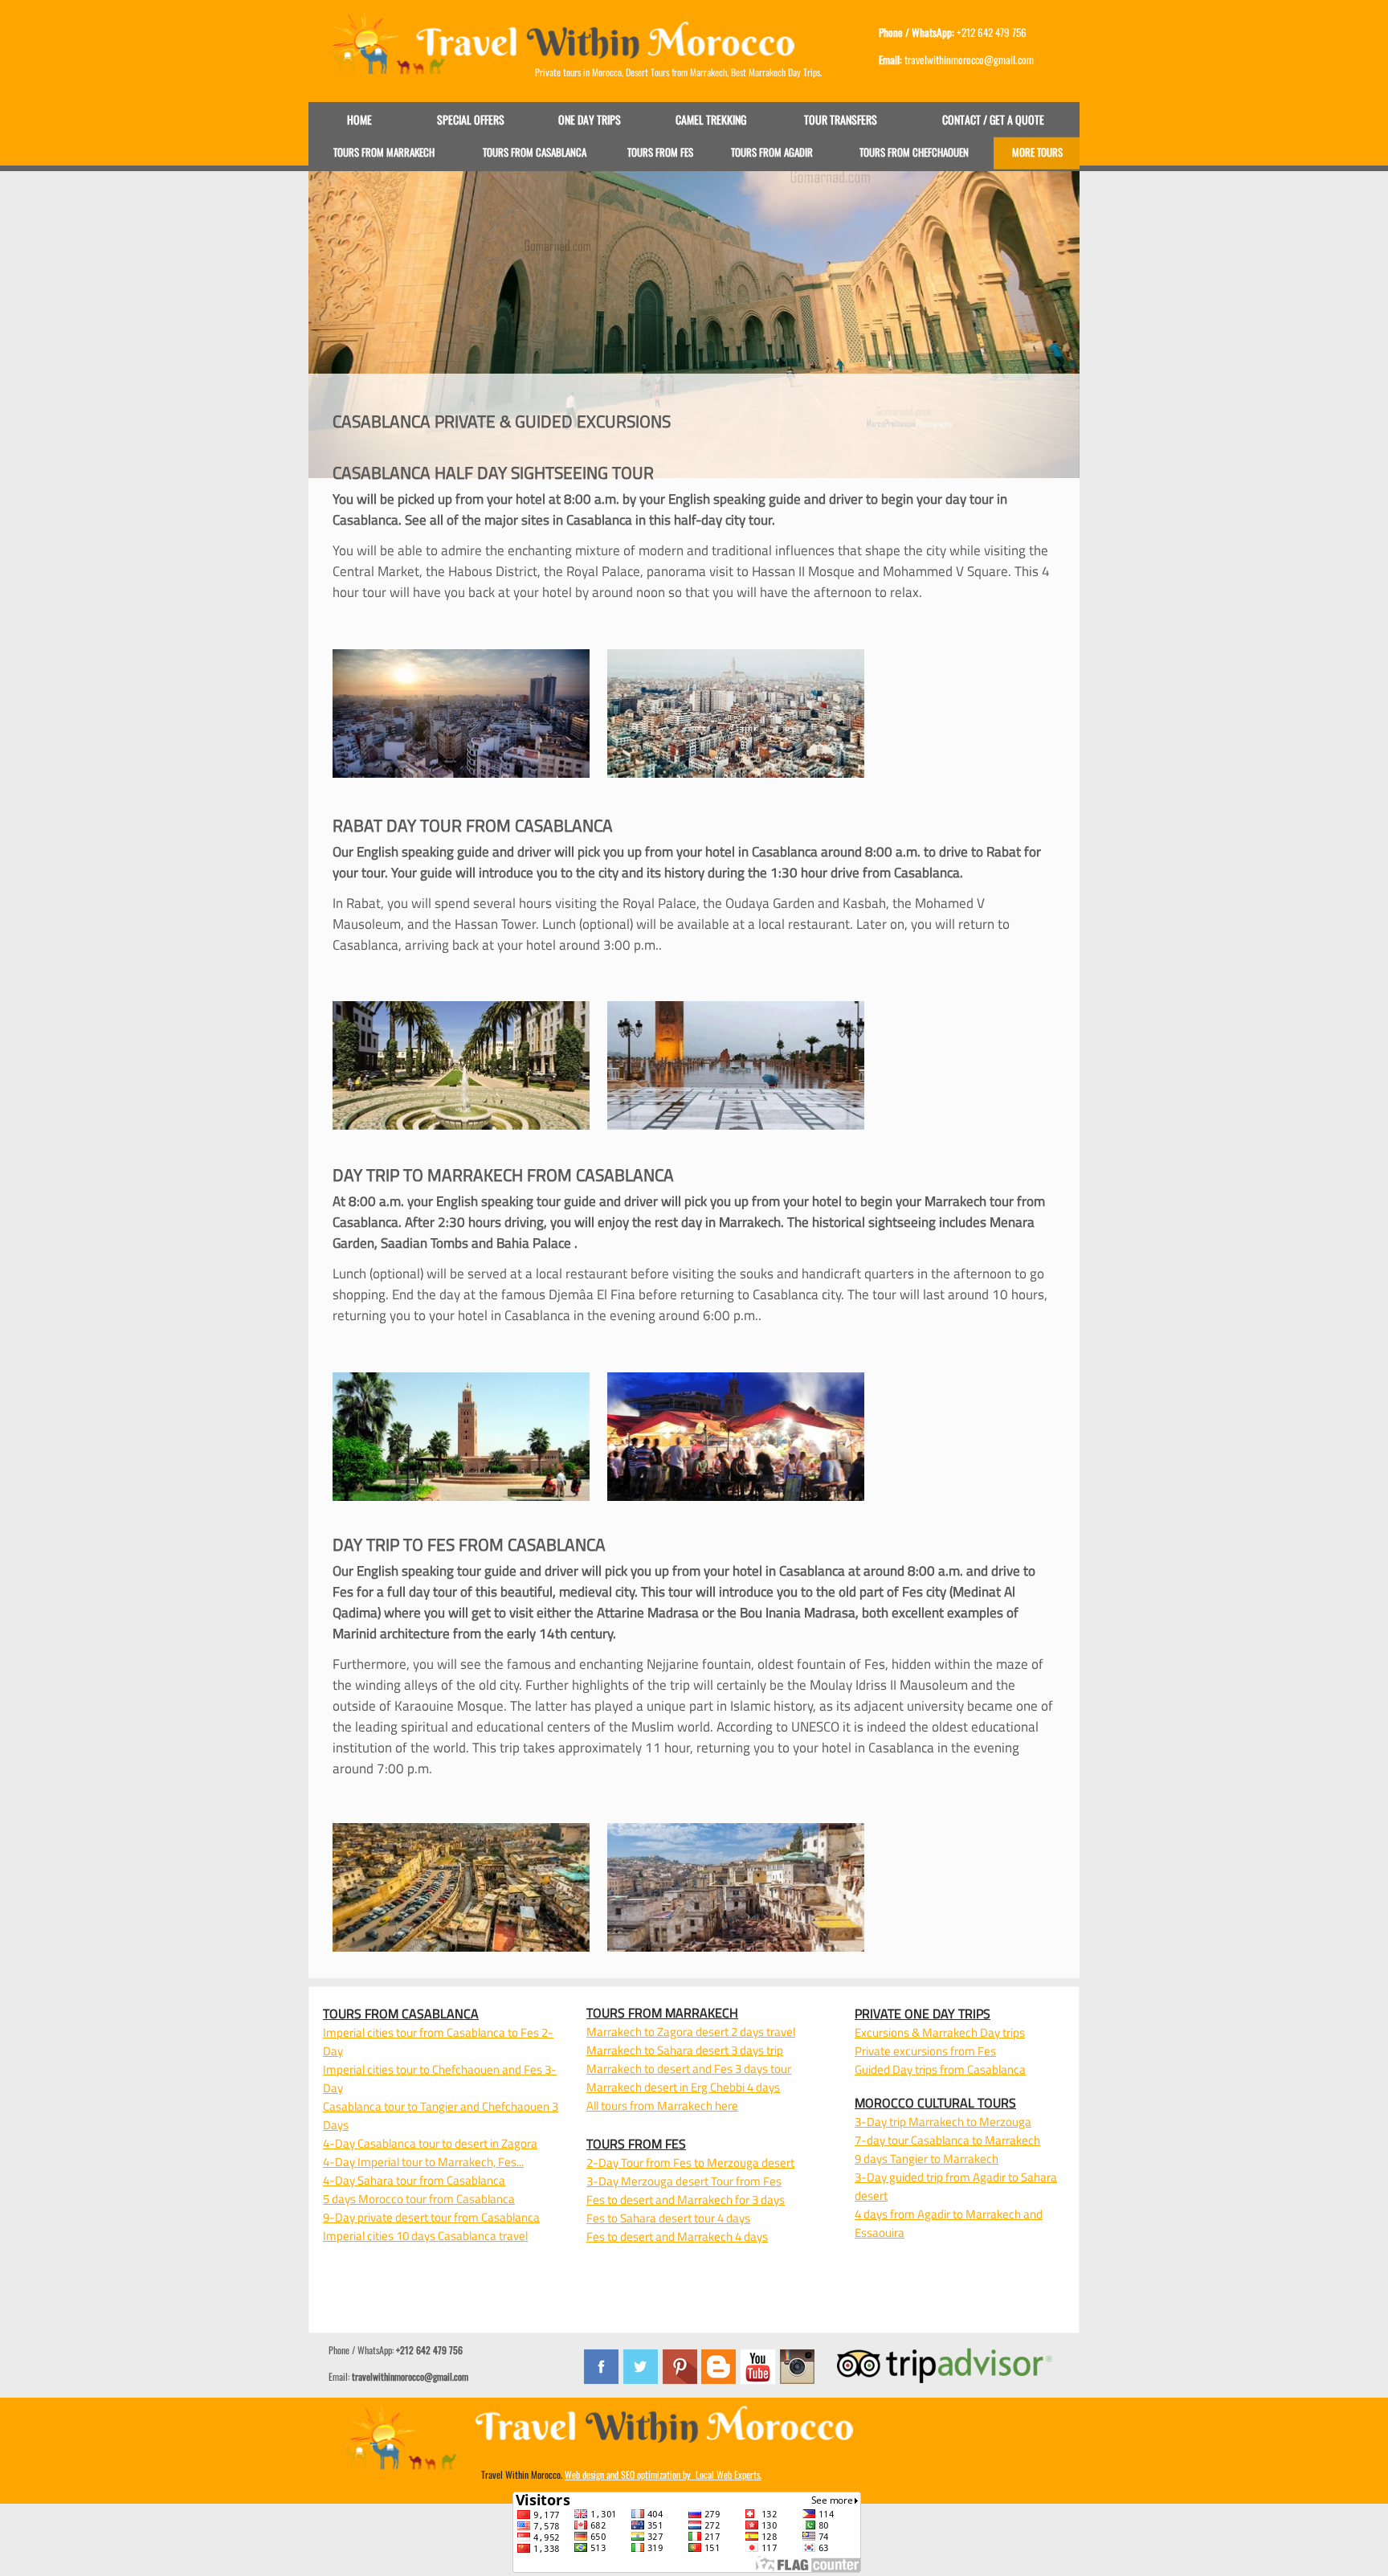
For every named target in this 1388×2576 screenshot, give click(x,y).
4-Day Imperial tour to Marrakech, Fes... (423, 2162)
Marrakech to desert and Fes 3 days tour (689, 2069)
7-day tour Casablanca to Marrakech (947, 2140)
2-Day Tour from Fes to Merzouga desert (690, 2163)
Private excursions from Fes (925, 2051)
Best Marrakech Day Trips (776, 72)
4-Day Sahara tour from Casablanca (414, 2180)
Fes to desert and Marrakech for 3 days (686, 2200)
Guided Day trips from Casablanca (940, 2069)
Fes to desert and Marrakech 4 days (677, 2237)
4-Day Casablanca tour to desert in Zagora (430, 2143)
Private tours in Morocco (578, 72)
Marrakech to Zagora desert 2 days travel (691, 2032)
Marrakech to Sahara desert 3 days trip (685, 2050)
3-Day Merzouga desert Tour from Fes (684, 2181)
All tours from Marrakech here (662, 2106)
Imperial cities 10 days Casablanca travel (425, 2236)
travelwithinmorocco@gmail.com (410, 2376)
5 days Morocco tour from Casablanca (419, 2199)
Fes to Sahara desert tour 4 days (668, 2218)
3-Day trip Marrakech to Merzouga (943, 2122)
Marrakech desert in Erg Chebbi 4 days (683, 2087)
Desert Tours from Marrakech (676, 72)
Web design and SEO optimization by (663, 2474)
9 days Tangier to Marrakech (927, 2159)
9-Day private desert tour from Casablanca (431, 2217)
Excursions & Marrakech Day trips (940, 2032)
